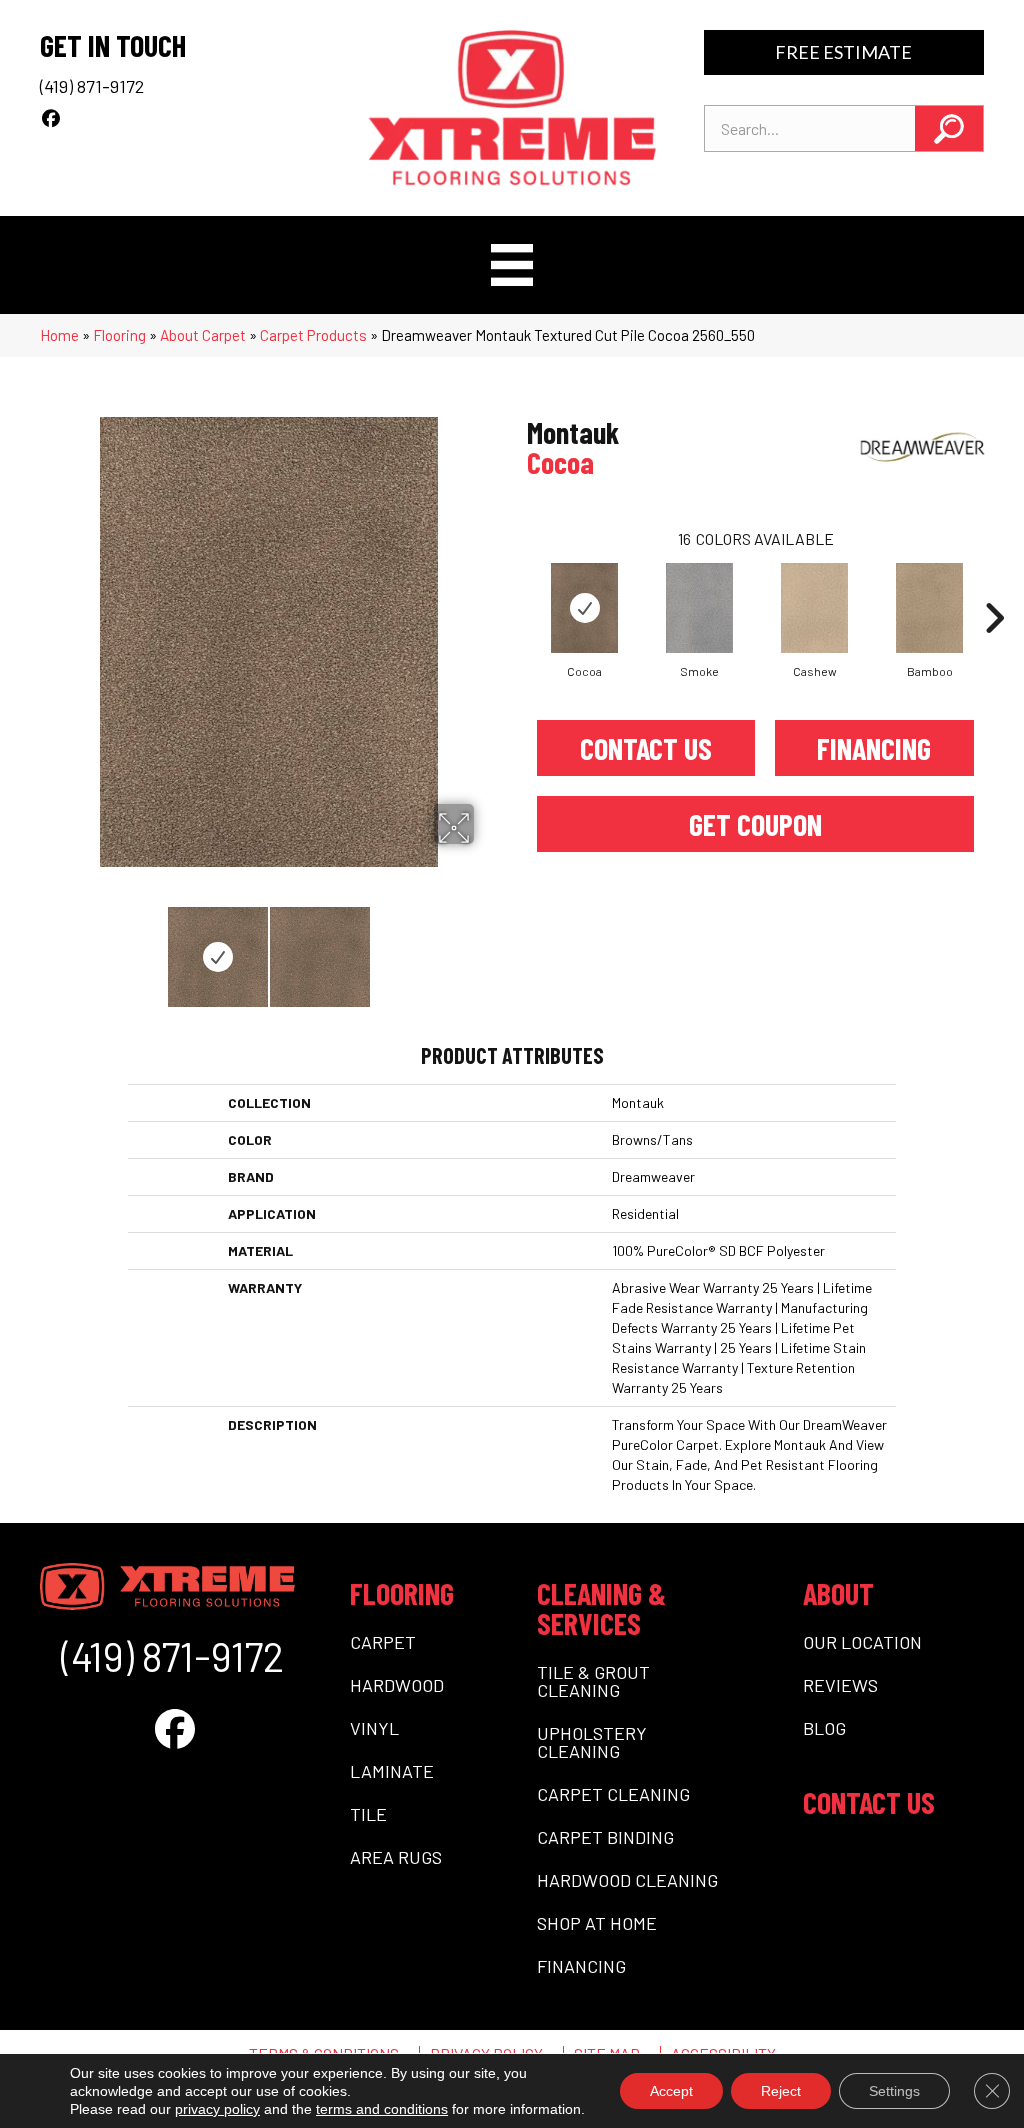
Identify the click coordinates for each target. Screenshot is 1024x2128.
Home (59, 335)
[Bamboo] (930, 608)
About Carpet (203, 335)
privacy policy (217, 2109)
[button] (949, 128)
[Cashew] (815, 608)
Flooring (119, 335)
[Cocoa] (585, 608)
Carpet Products (313, 335)
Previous (50, 947)
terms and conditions (382, 2109)
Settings (894, 2091)
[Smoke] (700, 608)
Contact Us (646, 748)
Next (487, 947)
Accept (671, 2091)
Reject (781, 2091)
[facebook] (51, 118)
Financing (874, 748)
